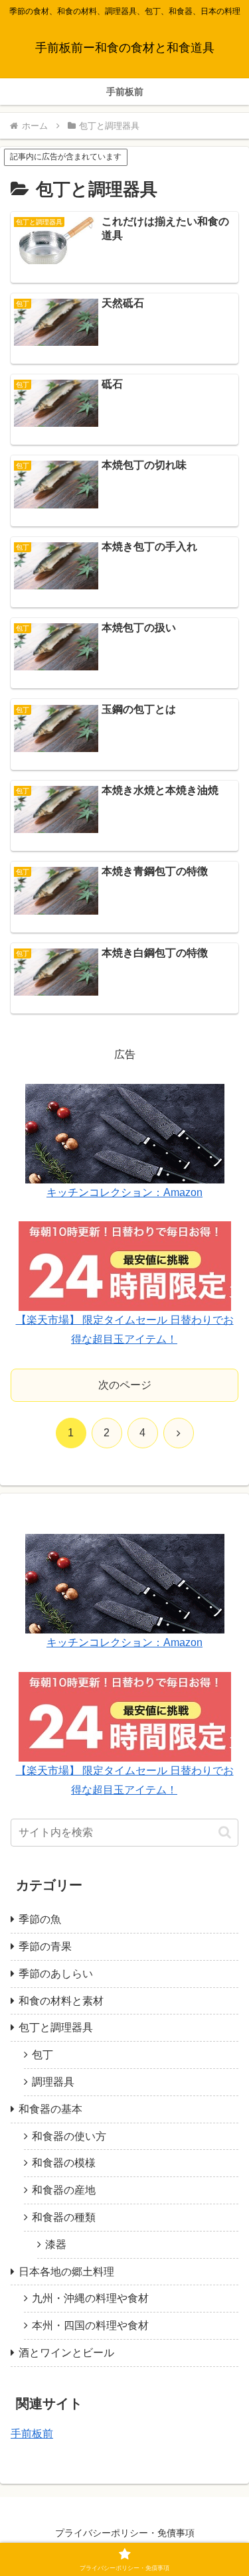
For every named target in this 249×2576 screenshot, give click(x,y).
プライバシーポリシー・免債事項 (125, 2533)
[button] (225, 1832)
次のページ (125, 1385)
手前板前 (32, 2434)
